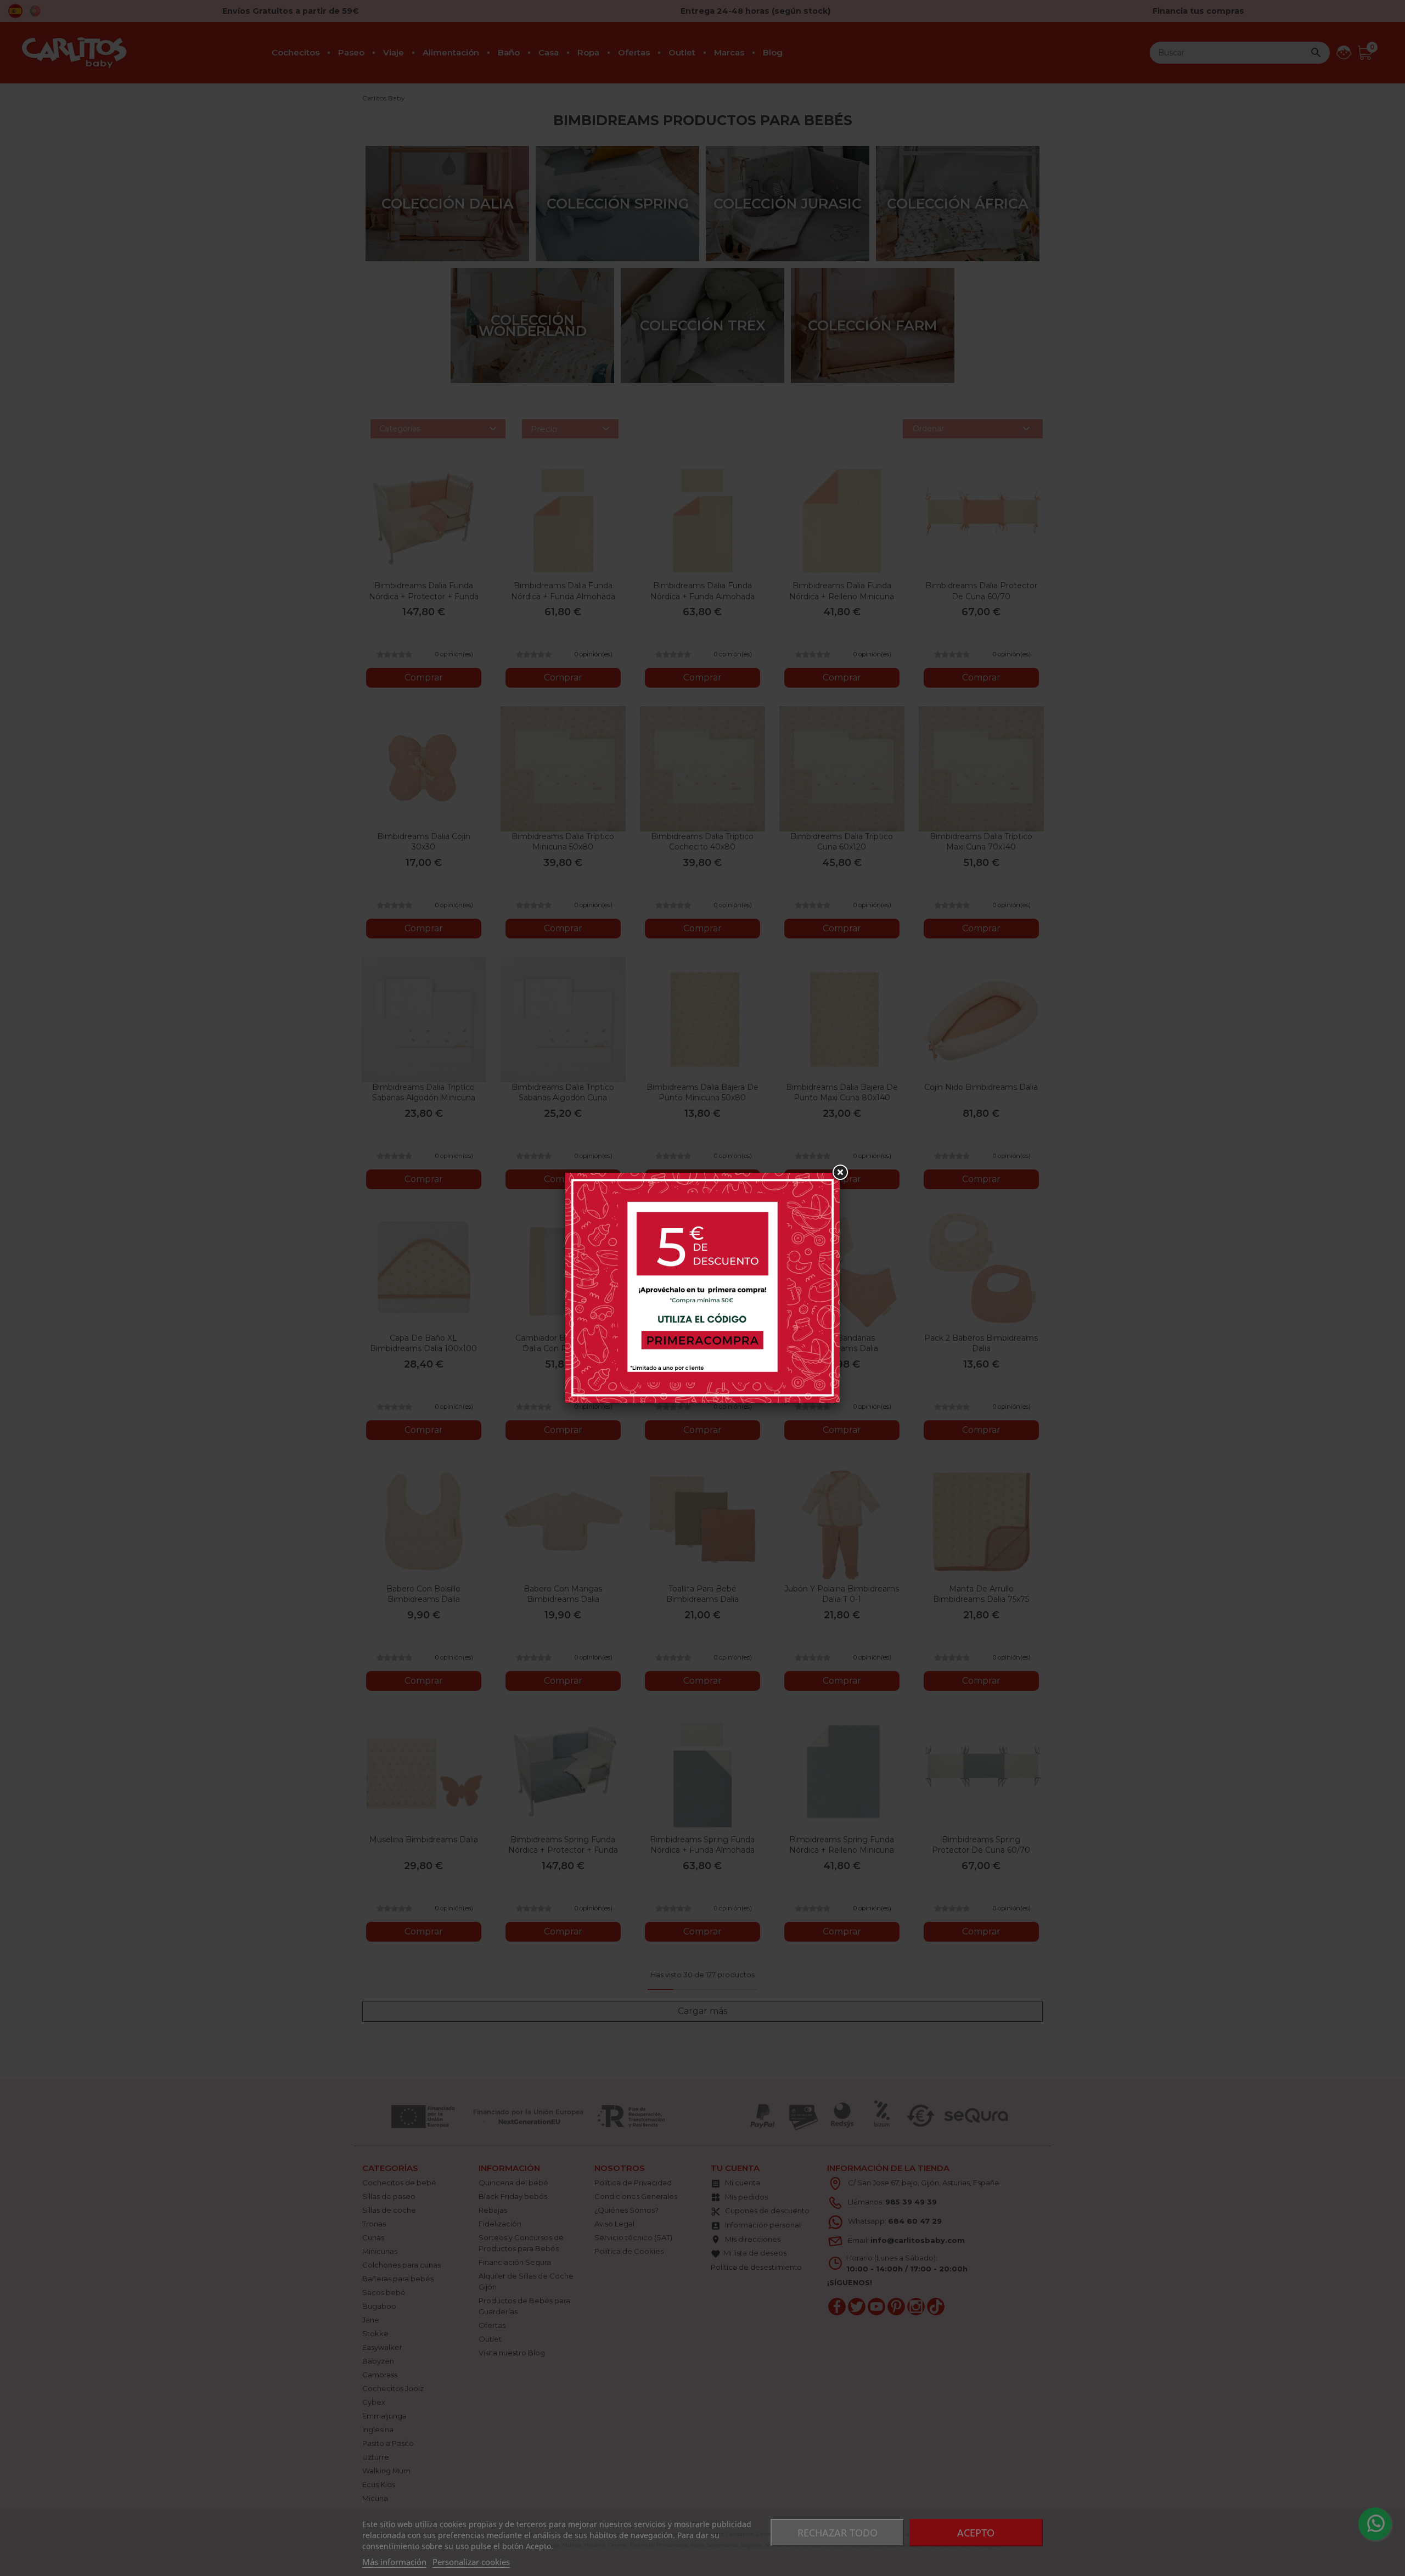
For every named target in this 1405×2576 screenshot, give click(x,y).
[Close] (840, 1173)
